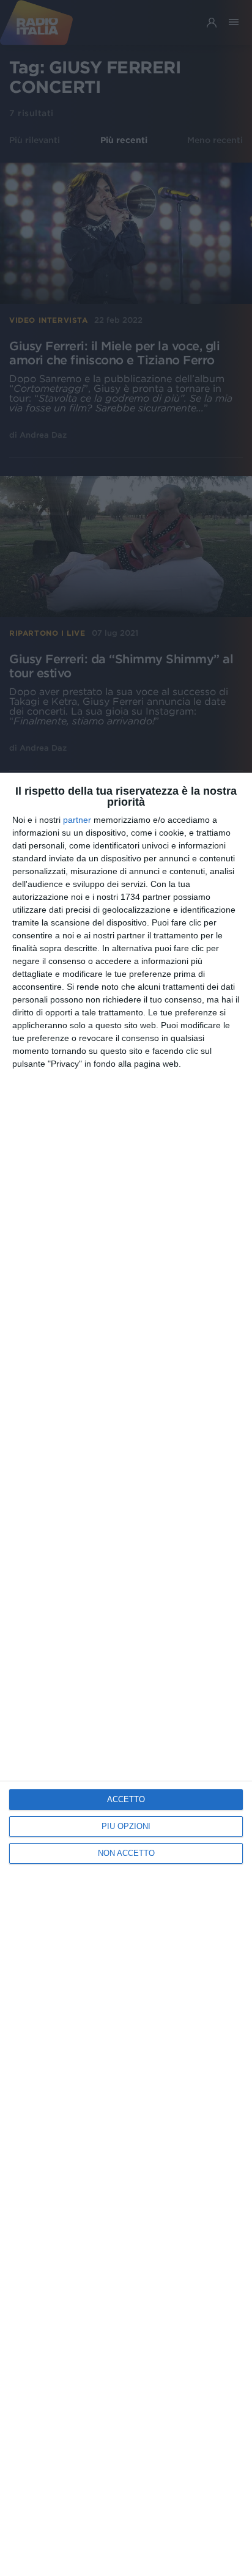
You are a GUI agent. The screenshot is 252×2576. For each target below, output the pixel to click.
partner (77, 820)
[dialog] (126, 1674)
